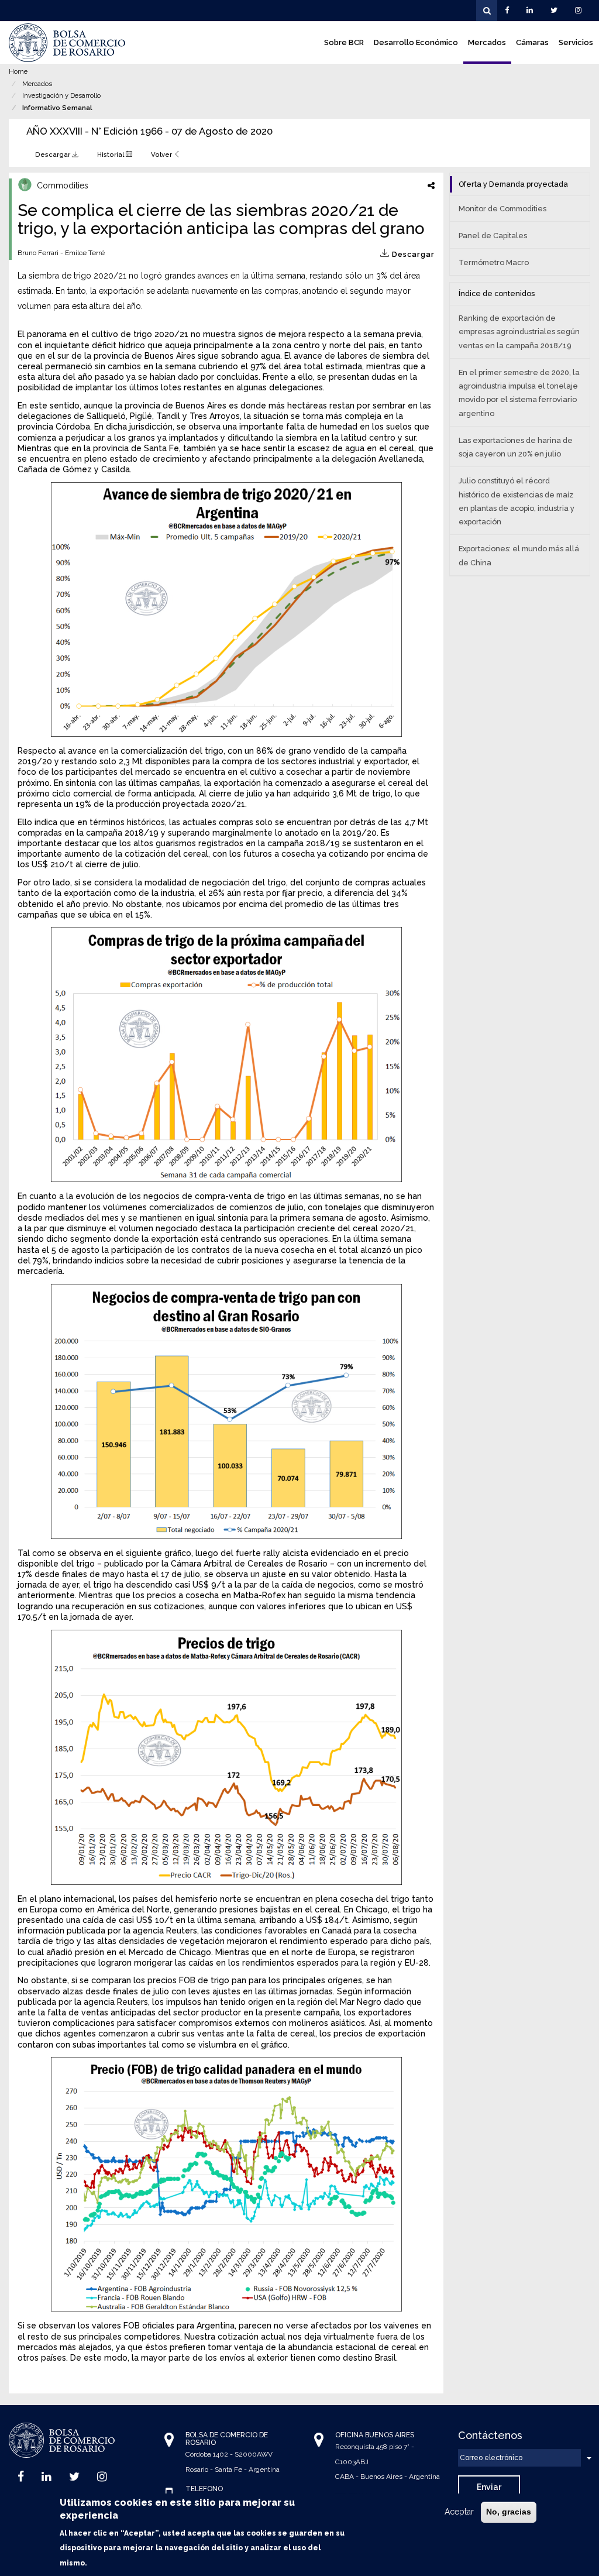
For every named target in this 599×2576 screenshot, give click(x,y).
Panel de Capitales (493, 236)
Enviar (489, 2487)
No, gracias (509, 2512)
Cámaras (532, 42)
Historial (111, 154)
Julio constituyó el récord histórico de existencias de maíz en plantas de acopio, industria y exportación (517, 501)
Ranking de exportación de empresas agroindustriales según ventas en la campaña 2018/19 (519, 332)
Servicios (576, 42)
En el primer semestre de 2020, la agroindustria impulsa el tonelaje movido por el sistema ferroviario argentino (519, 393)
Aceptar (459, 2512)
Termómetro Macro (494, 262)
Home (18, 71)
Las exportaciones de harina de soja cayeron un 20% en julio (516, 447)
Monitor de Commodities (502, 209)
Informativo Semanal (57, 108)
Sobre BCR (344, 42)
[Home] (67, 43)
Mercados (487, 42)
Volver (162, 154)
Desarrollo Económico (416, 42)
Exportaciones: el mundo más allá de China (519, 555)
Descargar (54, 154)
